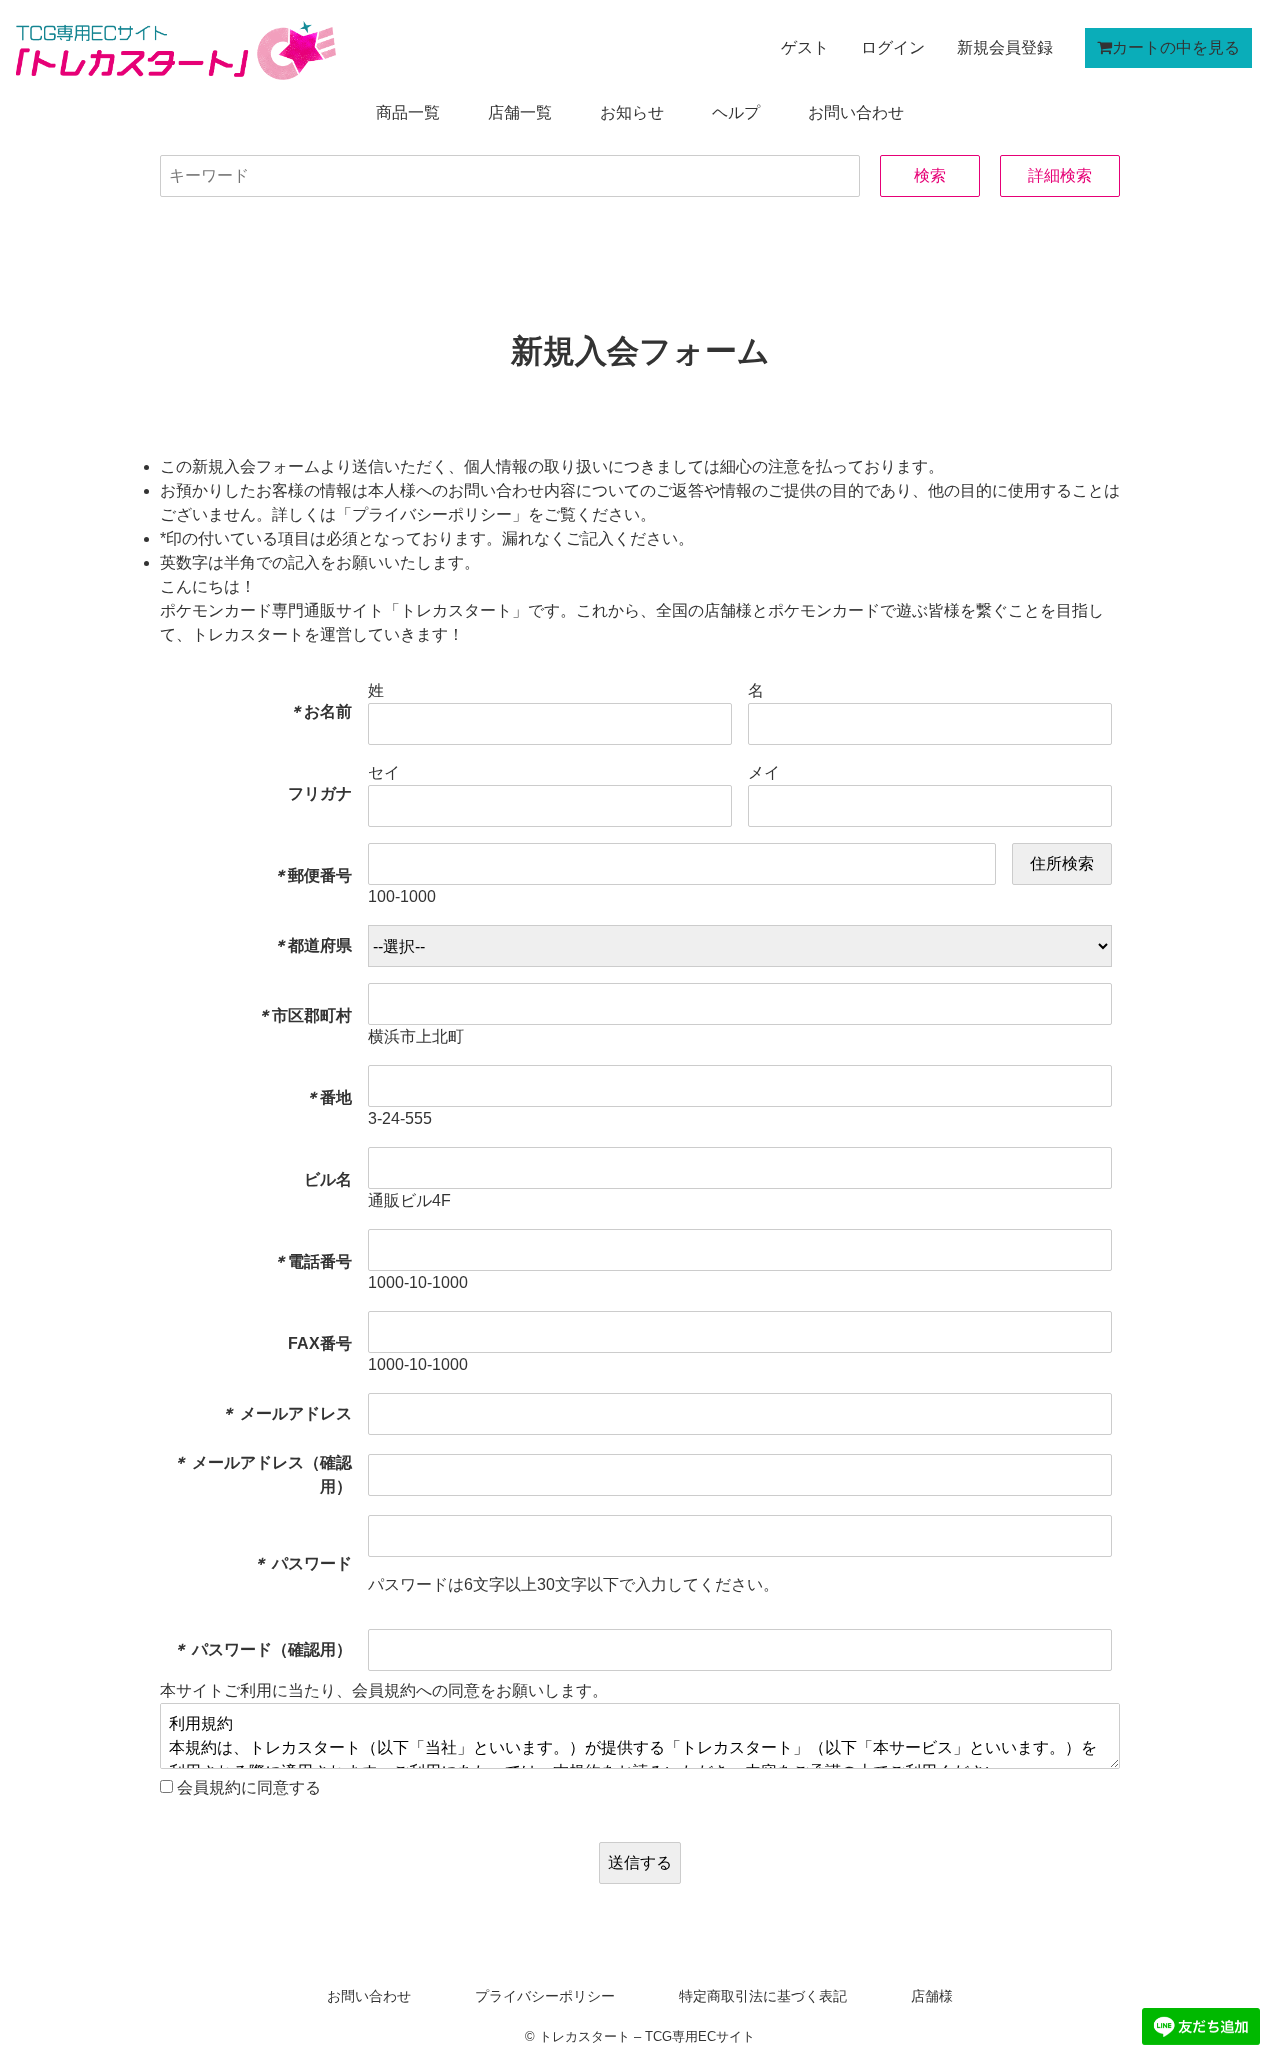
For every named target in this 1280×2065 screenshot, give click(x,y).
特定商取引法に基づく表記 (763, 1996)
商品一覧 (408, 112)
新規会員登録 (1005, 47)
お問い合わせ (856, 112)
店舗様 (932, 1996)
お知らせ (632, 112)
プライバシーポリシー (545, 1996)
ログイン (893, 47)
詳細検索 (1060, 175)
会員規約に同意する (247, 1787)
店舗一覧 (520, 112)
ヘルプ (736, 112)
